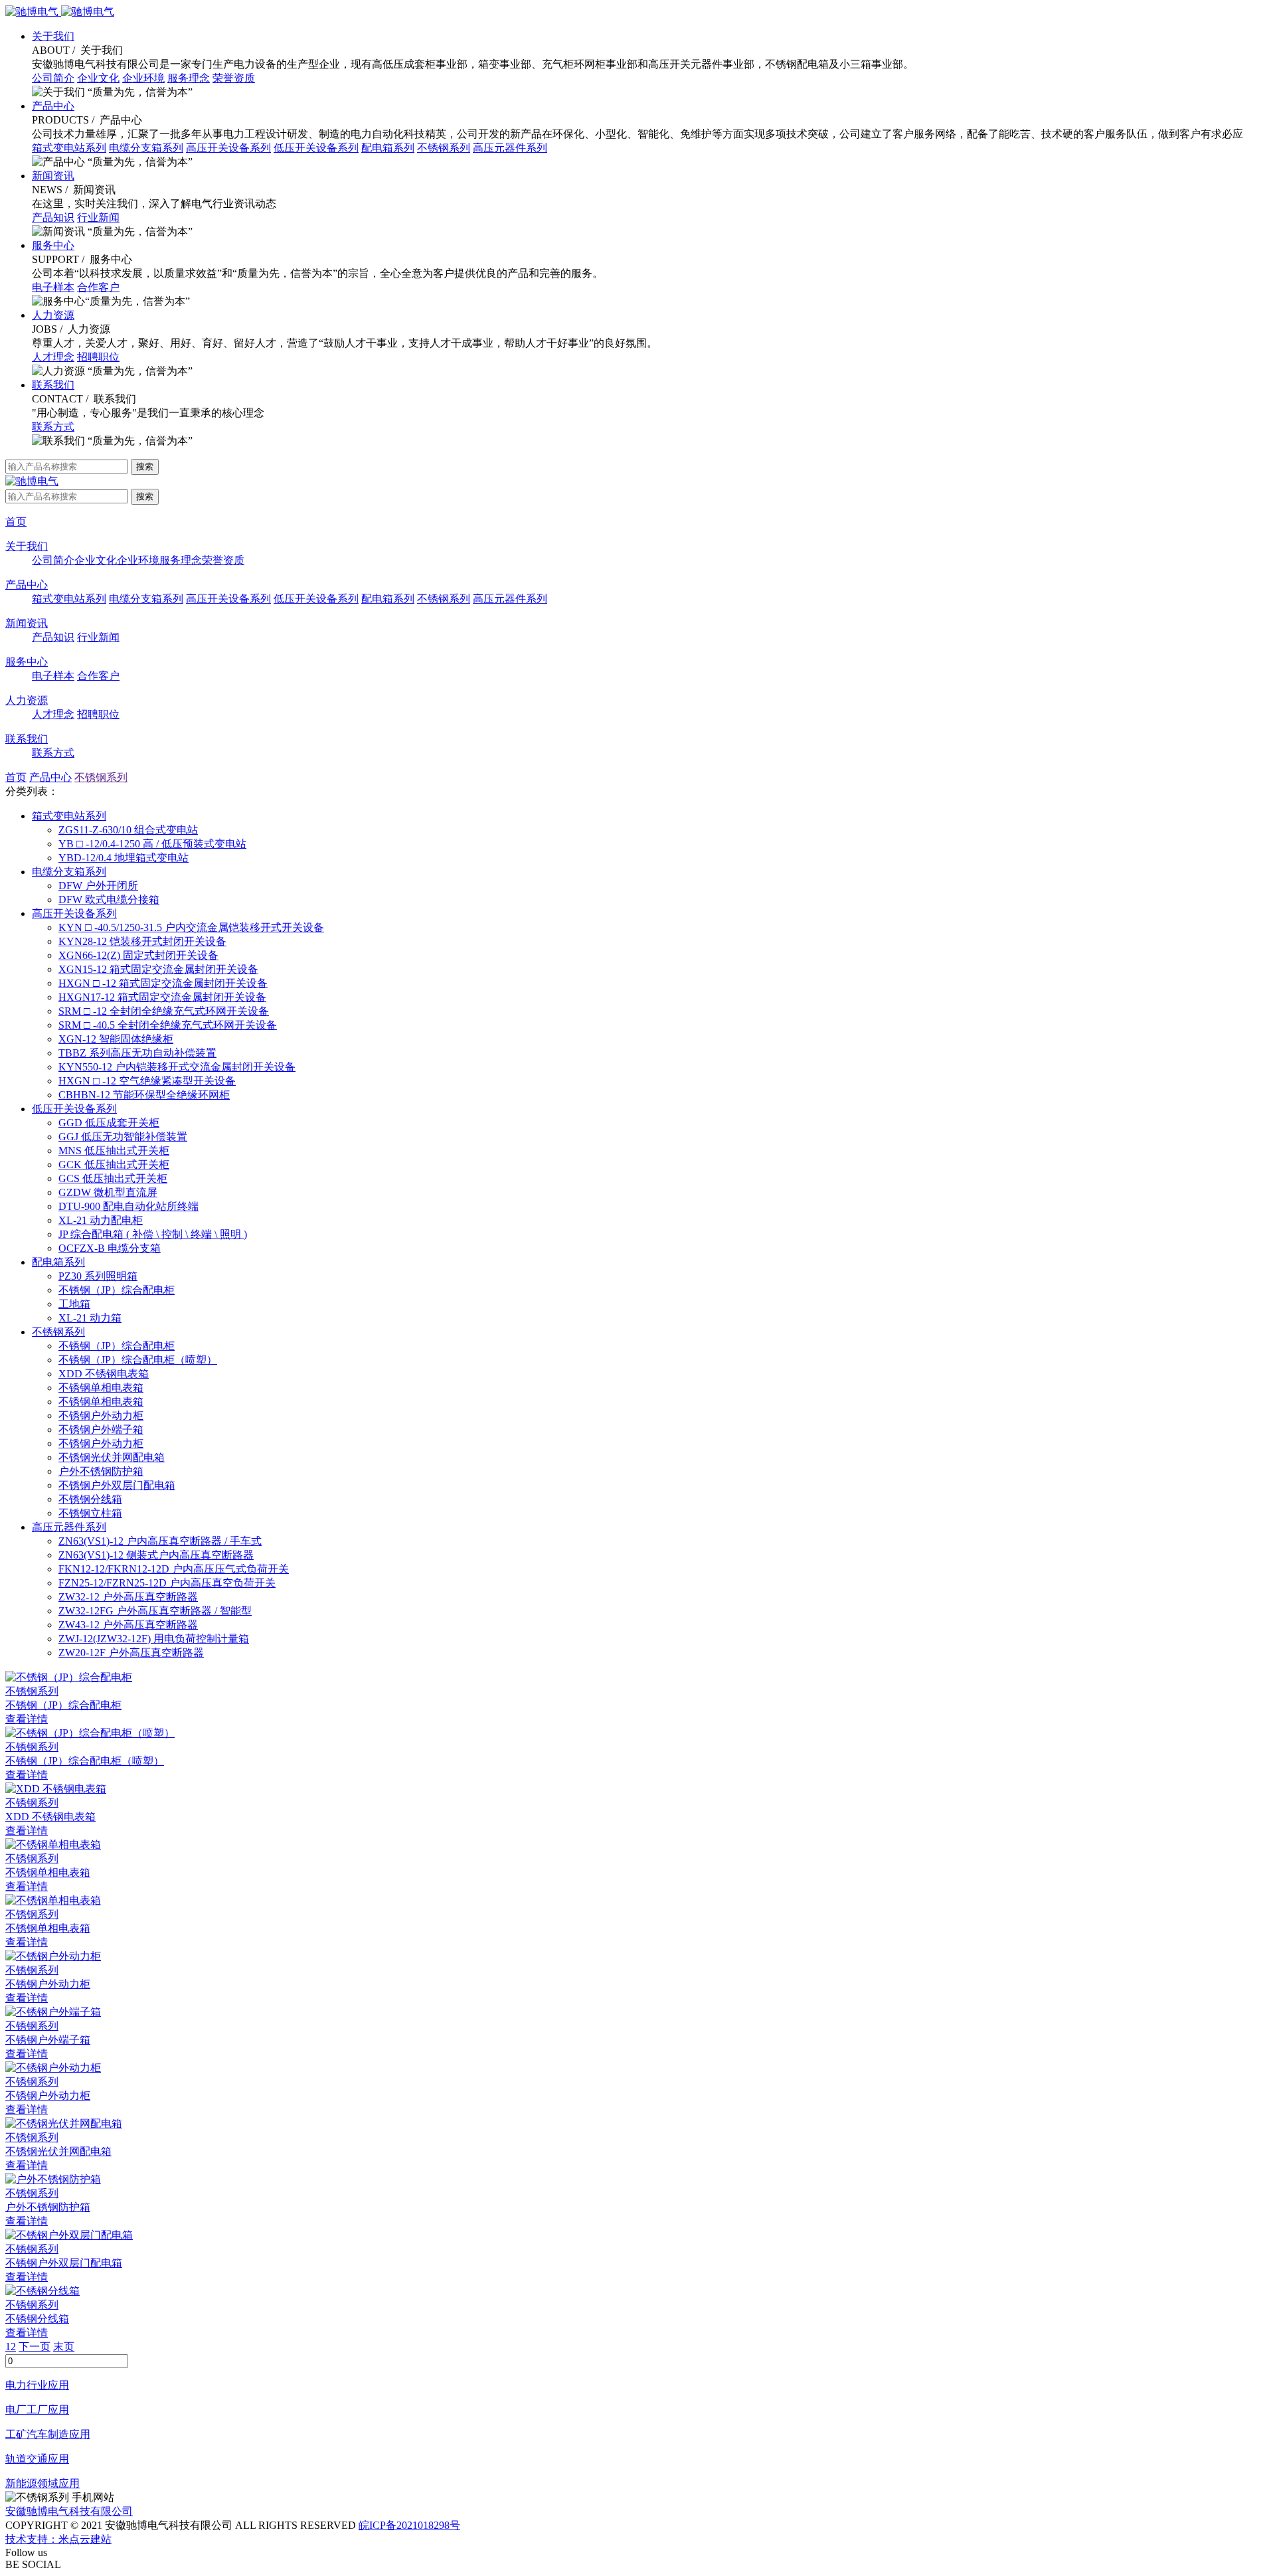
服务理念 (189, 78)
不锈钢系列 (444, 148)
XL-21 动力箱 (90, 1318)
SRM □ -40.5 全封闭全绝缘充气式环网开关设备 (168, 1025)
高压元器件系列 (510, 148)
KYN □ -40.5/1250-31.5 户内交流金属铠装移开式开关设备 (191, 927)
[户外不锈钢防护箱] (637, 2180)
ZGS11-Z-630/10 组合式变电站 (128, 830)
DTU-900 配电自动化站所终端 (128, 1206)
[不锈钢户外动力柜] (637, 1957)
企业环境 (143, 78)
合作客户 (98, 287)
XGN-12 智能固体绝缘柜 (116, 1039)
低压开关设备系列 (316, 148)
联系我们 (53, 385)
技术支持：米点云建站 (58, 2539)
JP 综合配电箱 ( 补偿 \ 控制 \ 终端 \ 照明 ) (153, 1234)
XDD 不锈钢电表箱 (104, 1374)
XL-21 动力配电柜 (101, 1220)
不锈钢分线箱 (90, 1499)
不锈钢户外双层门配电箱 (117, 1485)
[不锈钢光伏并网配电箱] (637, 2124)
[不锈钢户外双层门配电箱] (637, 2236)
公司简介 (53, 78)
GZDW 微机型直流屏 (108, 1192)
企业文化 (98, 78)
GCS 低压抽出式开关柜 (113, 1178)
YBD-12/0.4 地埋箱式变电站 (124, 858)
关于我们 (53, 36)
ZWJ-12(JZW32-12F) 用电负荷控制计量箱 (154, 1639)
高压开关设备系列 (228, 148)
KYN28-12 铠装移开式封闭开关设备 (142, 941)
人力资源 (53, 315)
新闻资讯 (53, 176)
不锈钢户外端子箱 (101, 1429)
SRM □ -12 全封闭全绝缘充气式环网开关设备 (164, 1011)
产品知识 (53, 217)
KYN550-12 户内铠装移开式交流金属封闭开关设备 (177, 1067)
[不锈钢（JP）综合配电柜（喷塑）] (637, 1734)
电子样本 (53, 287)
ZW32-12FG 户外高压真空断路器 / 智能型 (155, 1611)
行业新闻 (98, 217)
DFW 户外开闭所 (98, 886)
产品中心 (53, 106)
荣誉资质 (234, 78)
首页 (16, 522)
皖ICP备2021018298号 (409, 2525)
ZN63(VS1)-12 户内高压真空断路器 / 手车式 (160, 1541)
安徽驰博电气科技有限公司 (69, 2511)
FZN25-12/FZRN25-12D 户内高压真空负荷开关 (167, 1583)
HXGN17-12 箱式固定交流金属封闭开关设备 (162, 997)
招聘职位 (98, 357)
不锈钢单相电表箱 (101, 1388)
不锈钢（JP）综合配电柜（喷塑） (138, 1360)
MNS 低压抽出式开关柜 (114, 1151)
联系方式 (53, 427)
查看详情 (27, 1719)
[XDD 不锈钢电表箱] (637, 1789)
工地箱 (74, 1304)
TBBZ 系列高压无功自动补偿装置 (137, 1053)
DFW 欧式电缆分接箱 (109, 900)
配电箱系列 (388, 148)
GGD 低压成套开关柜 (109, 1123)
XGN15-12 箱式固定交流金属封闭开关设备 (158, 969)
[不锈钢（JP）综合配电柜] (637, 1678)
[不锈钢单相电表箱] (637, 1845)
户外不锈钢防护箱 (101, 1471)
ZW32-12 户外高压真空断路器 (128, 1597)
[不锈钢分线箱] (637, 2291)
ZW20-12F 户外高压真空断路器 (131, 1653)
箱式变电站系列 (69, 148)
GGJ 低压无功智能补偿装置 (123, 1137)
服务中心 (53, 245)
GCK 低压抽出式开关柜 (114, 1164)
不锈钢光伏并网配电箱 (112, 1457)
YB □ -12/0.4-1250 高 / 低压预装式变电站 (152, 844)
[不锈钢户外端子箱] (637, 2013)
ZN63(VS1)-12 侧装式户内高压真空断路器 (156, 1555)
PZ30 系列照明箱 (98, 1276)
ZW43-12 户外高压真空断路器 (128, 1625)
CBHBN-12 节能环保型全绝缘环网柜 (144, 1095)
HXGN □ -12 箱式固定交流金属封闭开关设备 (163, 983)
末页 (64, 2347)
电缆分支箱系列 (146, 148)
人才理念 (53, 357)
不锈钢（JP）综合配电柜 (117, 1290)
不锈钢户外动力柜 (101, 1416)
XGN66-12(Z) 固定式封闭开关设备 (138, 955)
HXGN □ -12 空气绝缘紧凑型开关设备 (147, 1081)
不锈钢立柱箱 (90, 1513)
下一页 (35, 2347)
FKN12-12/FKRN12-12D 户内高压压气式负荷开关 (174, 1569)
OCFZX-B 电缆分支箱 (110, 1248)
